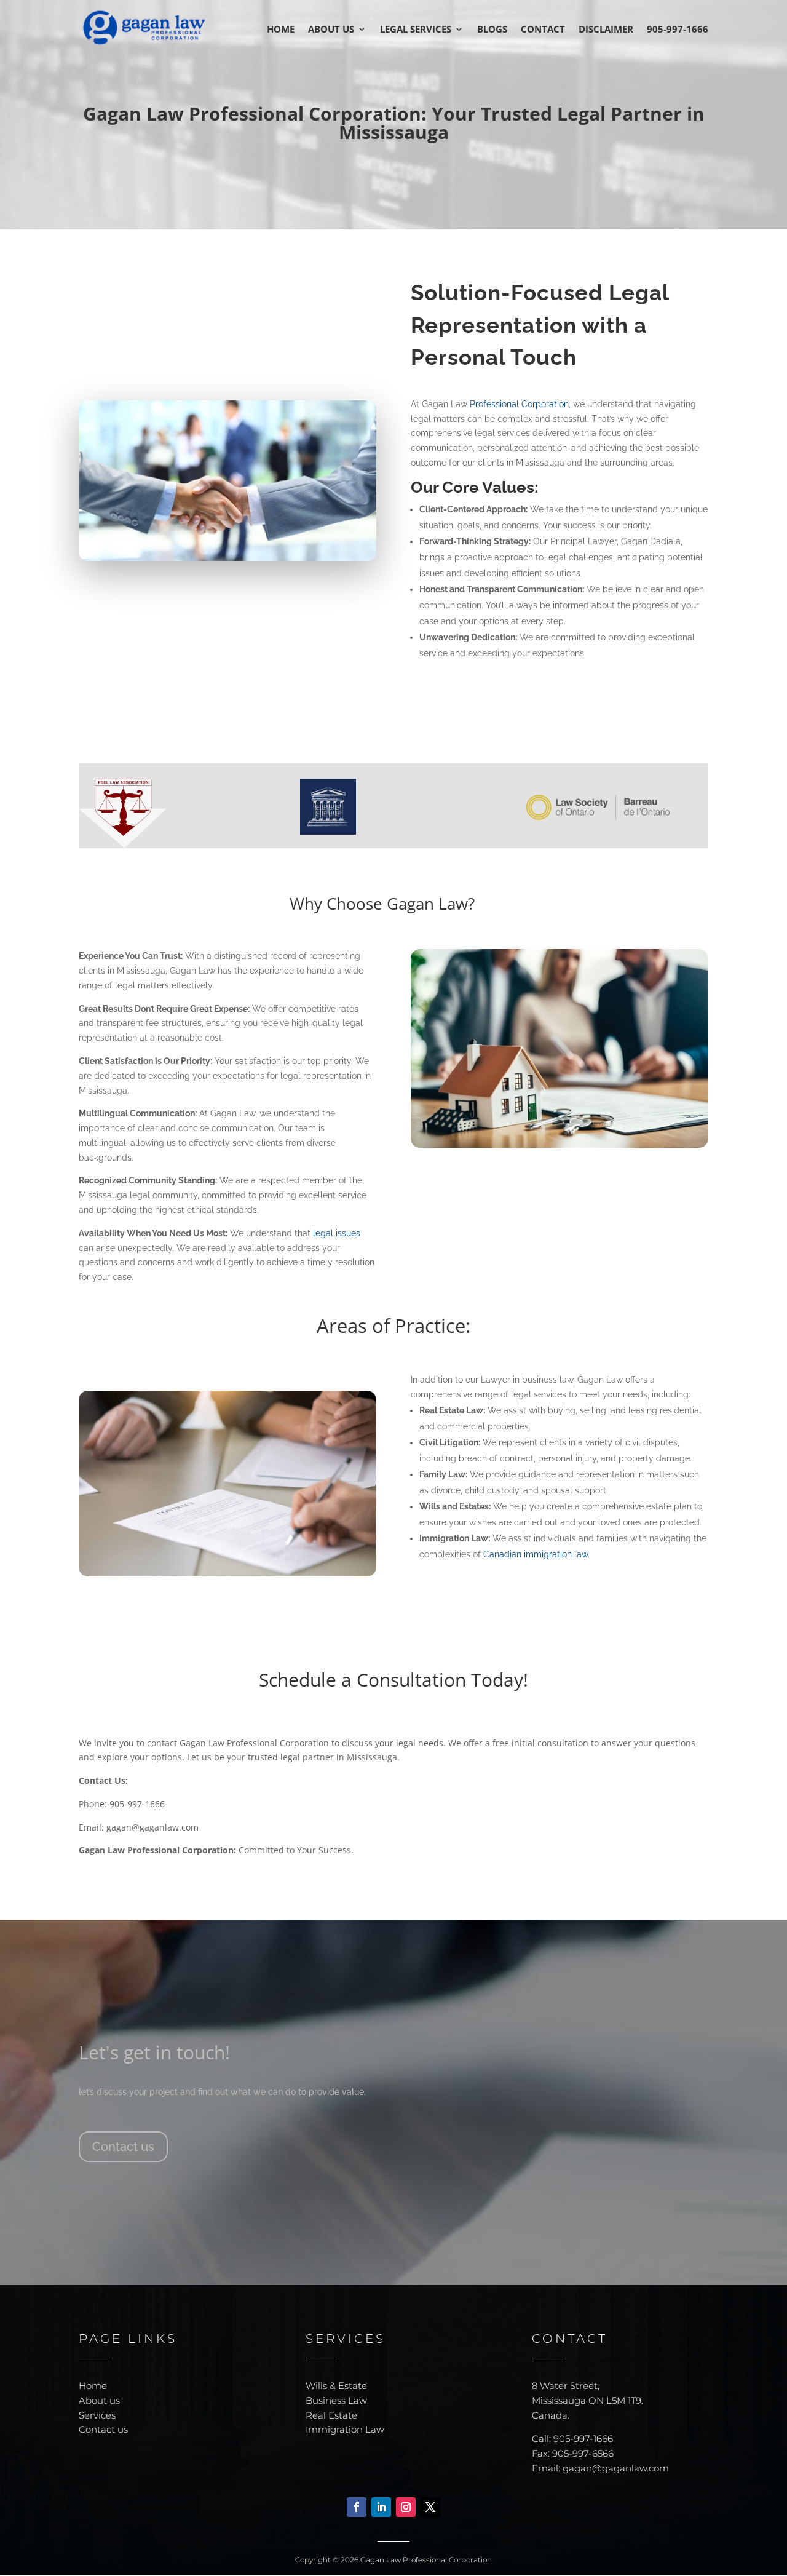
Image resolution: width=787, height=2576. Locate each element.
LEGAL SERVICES (416, 30)
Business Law (336, 2400)
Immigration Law (345, 2429)
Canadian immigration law (536, 1554)
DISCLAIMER (606, 30)
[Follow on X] (430, 2507)
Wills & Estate (336, 2386)
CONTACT (543, 30)
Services (97, 2415)
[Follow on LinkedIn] (381, 2507)
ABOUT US (331, 30)
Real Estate (331, 2415)
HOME (281, 30)
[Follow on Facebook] (357, 2507)
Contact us (123, 2147)
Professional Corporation (519, 404)
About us (99, 2400)
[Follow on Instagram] (406, 2507)
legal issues (335, 1233)
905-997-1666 (678, 30)
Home (93, 2386)
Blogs (492, 30)
